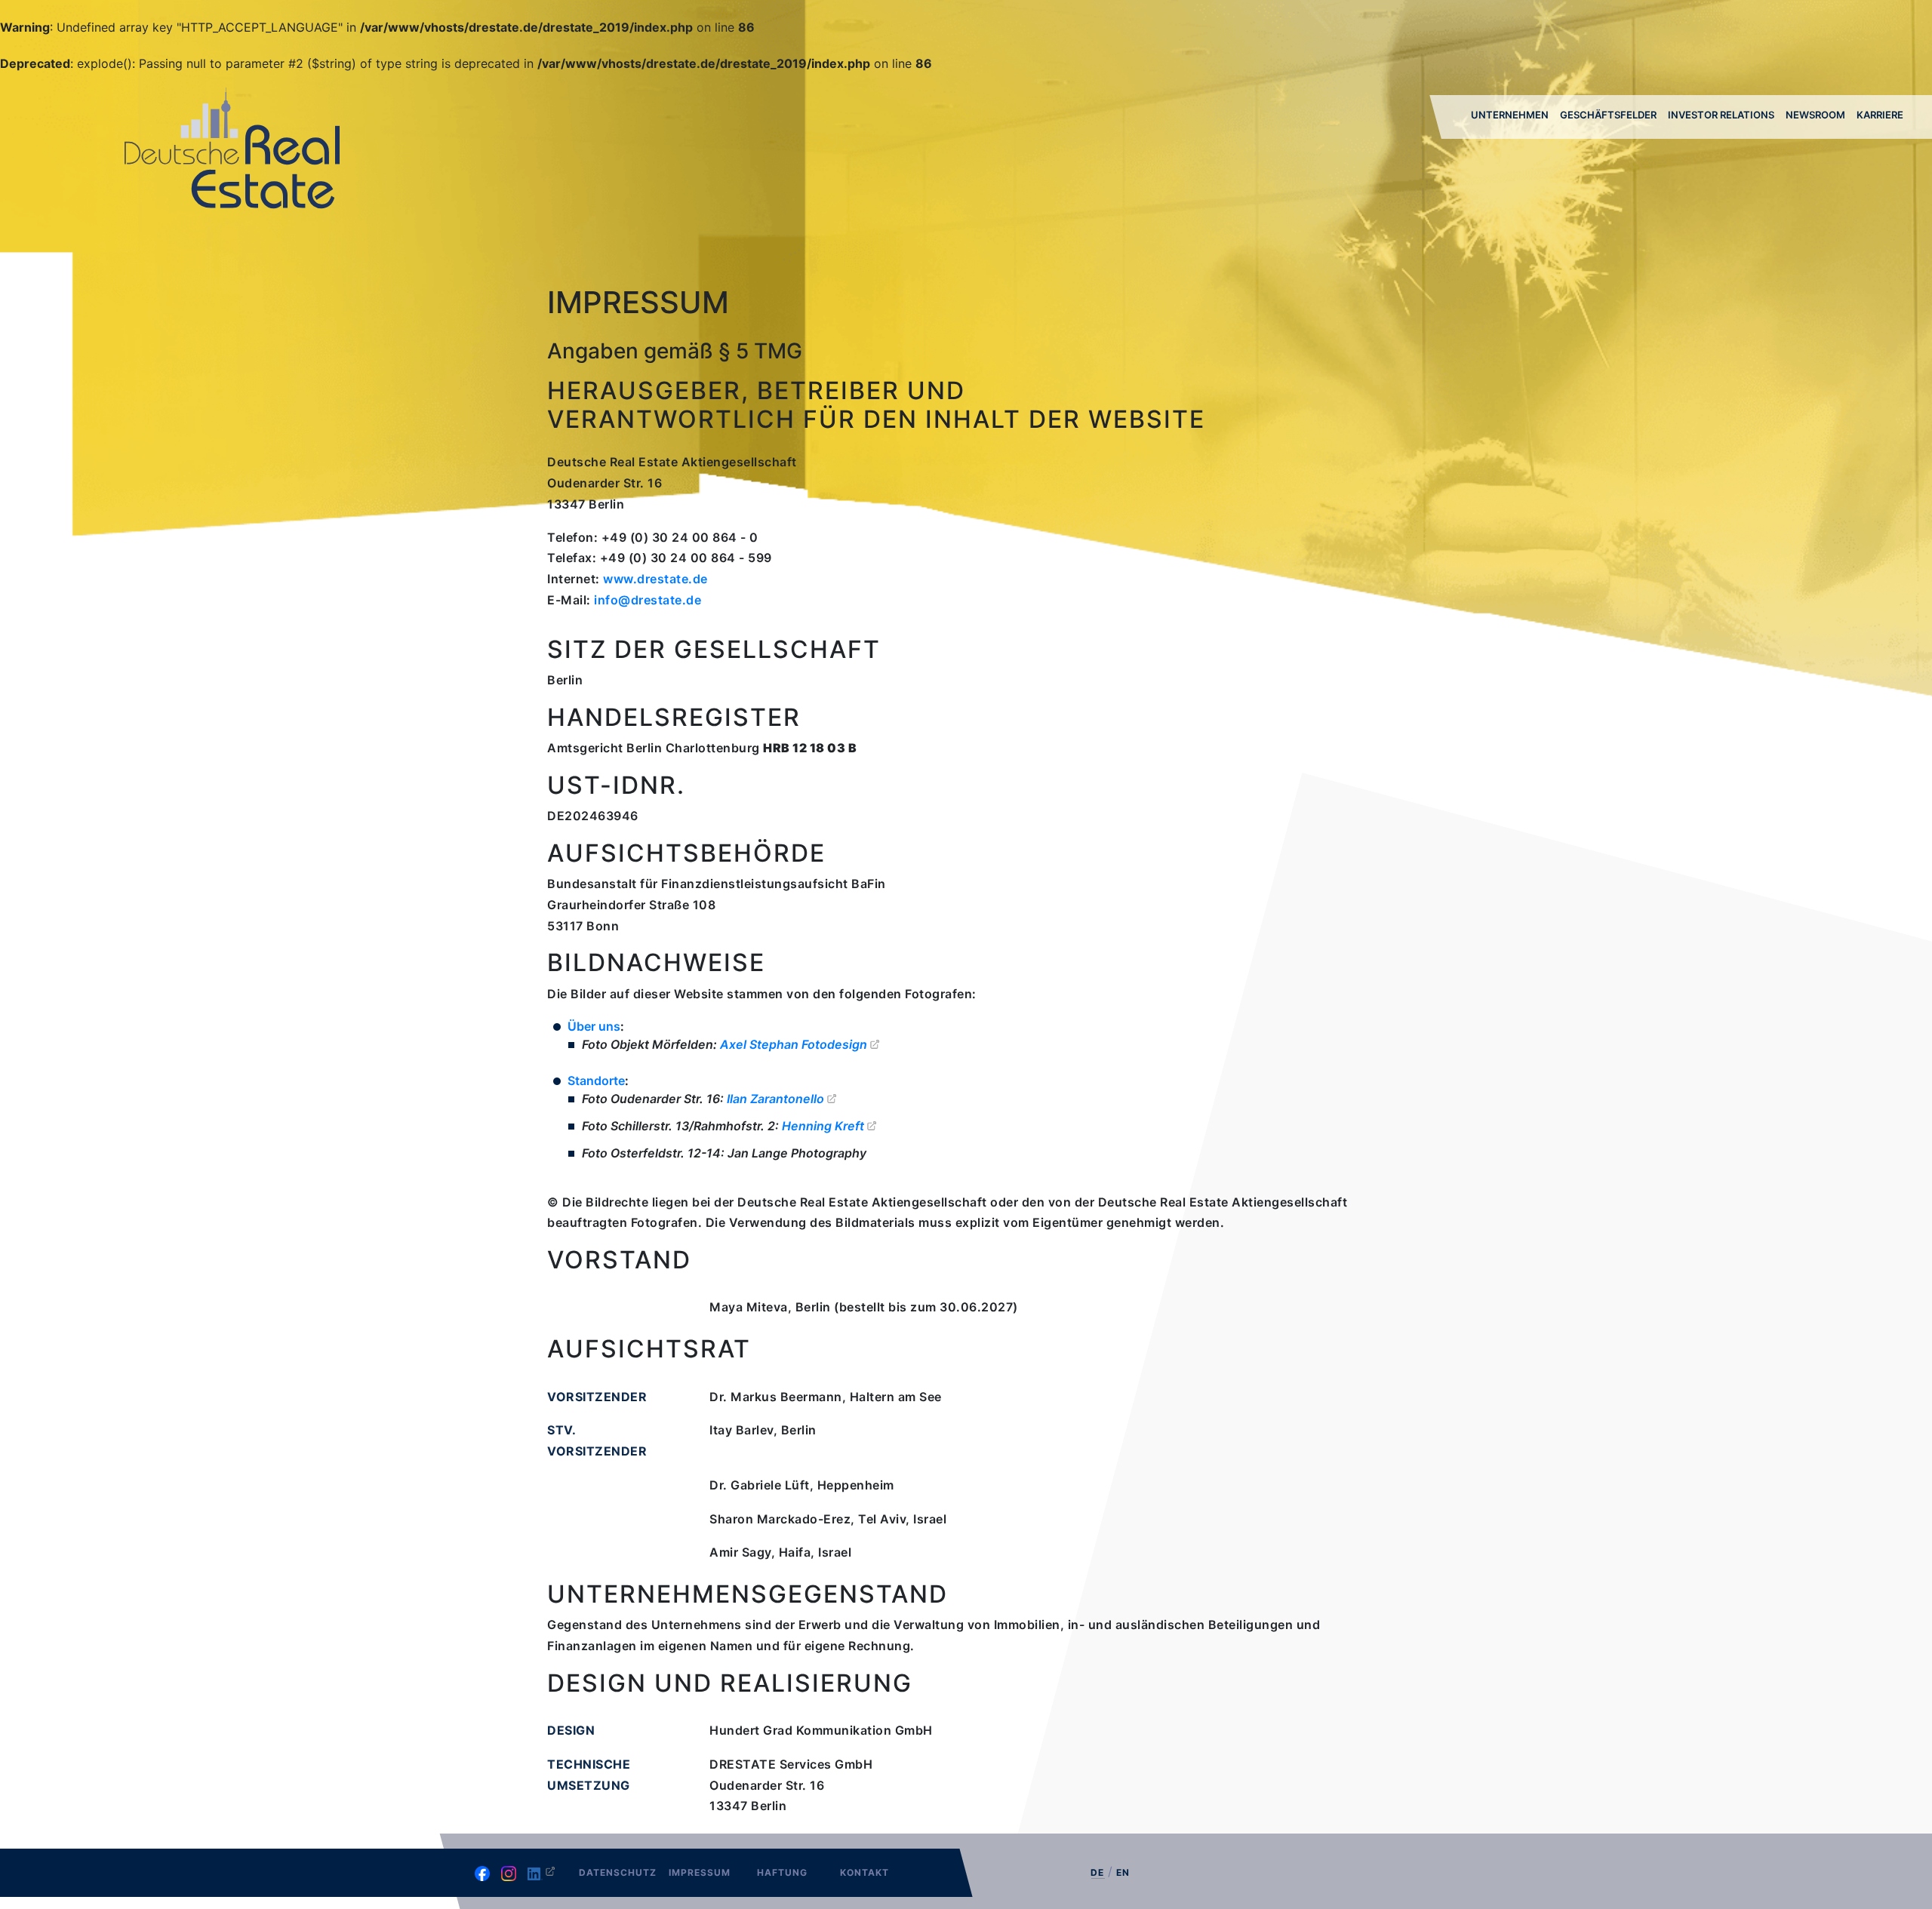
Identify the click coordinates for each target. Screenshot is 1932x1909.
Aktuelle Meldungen (1817, 158)
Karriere (1880, 115)
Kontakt (864, 1872)
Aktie (1683, 155)
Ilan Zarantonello (775, 1099)
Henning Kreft (823, 1126)
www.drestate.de (655, 579)
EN (1123, 1872)
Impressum (700, 1872)
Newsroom (1815, 115)
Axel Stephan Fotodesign (794, 1044)
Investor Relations (1721, 115)
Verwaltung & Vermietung (1599, 158)
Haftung (782, 1872)
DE (1097, 1873)
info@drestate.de (648, 600)
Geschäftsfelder (1608, 115)
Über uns (1496, 155)
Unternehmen (1510, 115)
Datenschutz (618, 1872)
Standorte (596, 1081)
